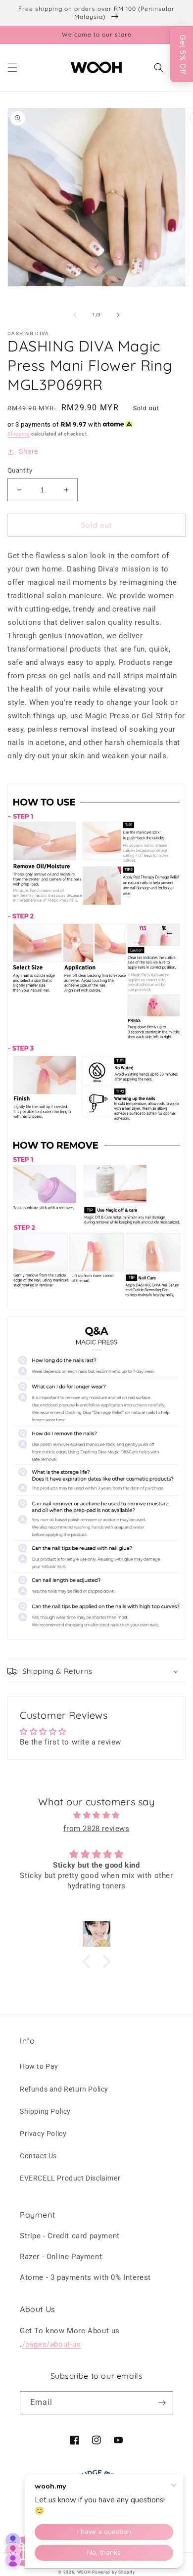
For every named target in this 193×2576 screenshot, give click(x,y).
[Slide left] (75, 315)
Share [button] (28, 451)
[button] (12, 68)
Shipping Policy (45, 2111)
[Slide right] (118, 315)
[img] (96, 1815)
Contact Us (38, 2156)
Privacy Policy (43, 2134)
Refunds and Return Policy (64, 2089)
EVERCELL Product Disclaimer (70, 2178)
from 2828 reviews (96, 1829)
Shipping (19, 434)
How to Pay (39, 2066)
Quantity (20, 470)
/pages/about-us (52, 2344)
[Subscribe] (162, 2403)
